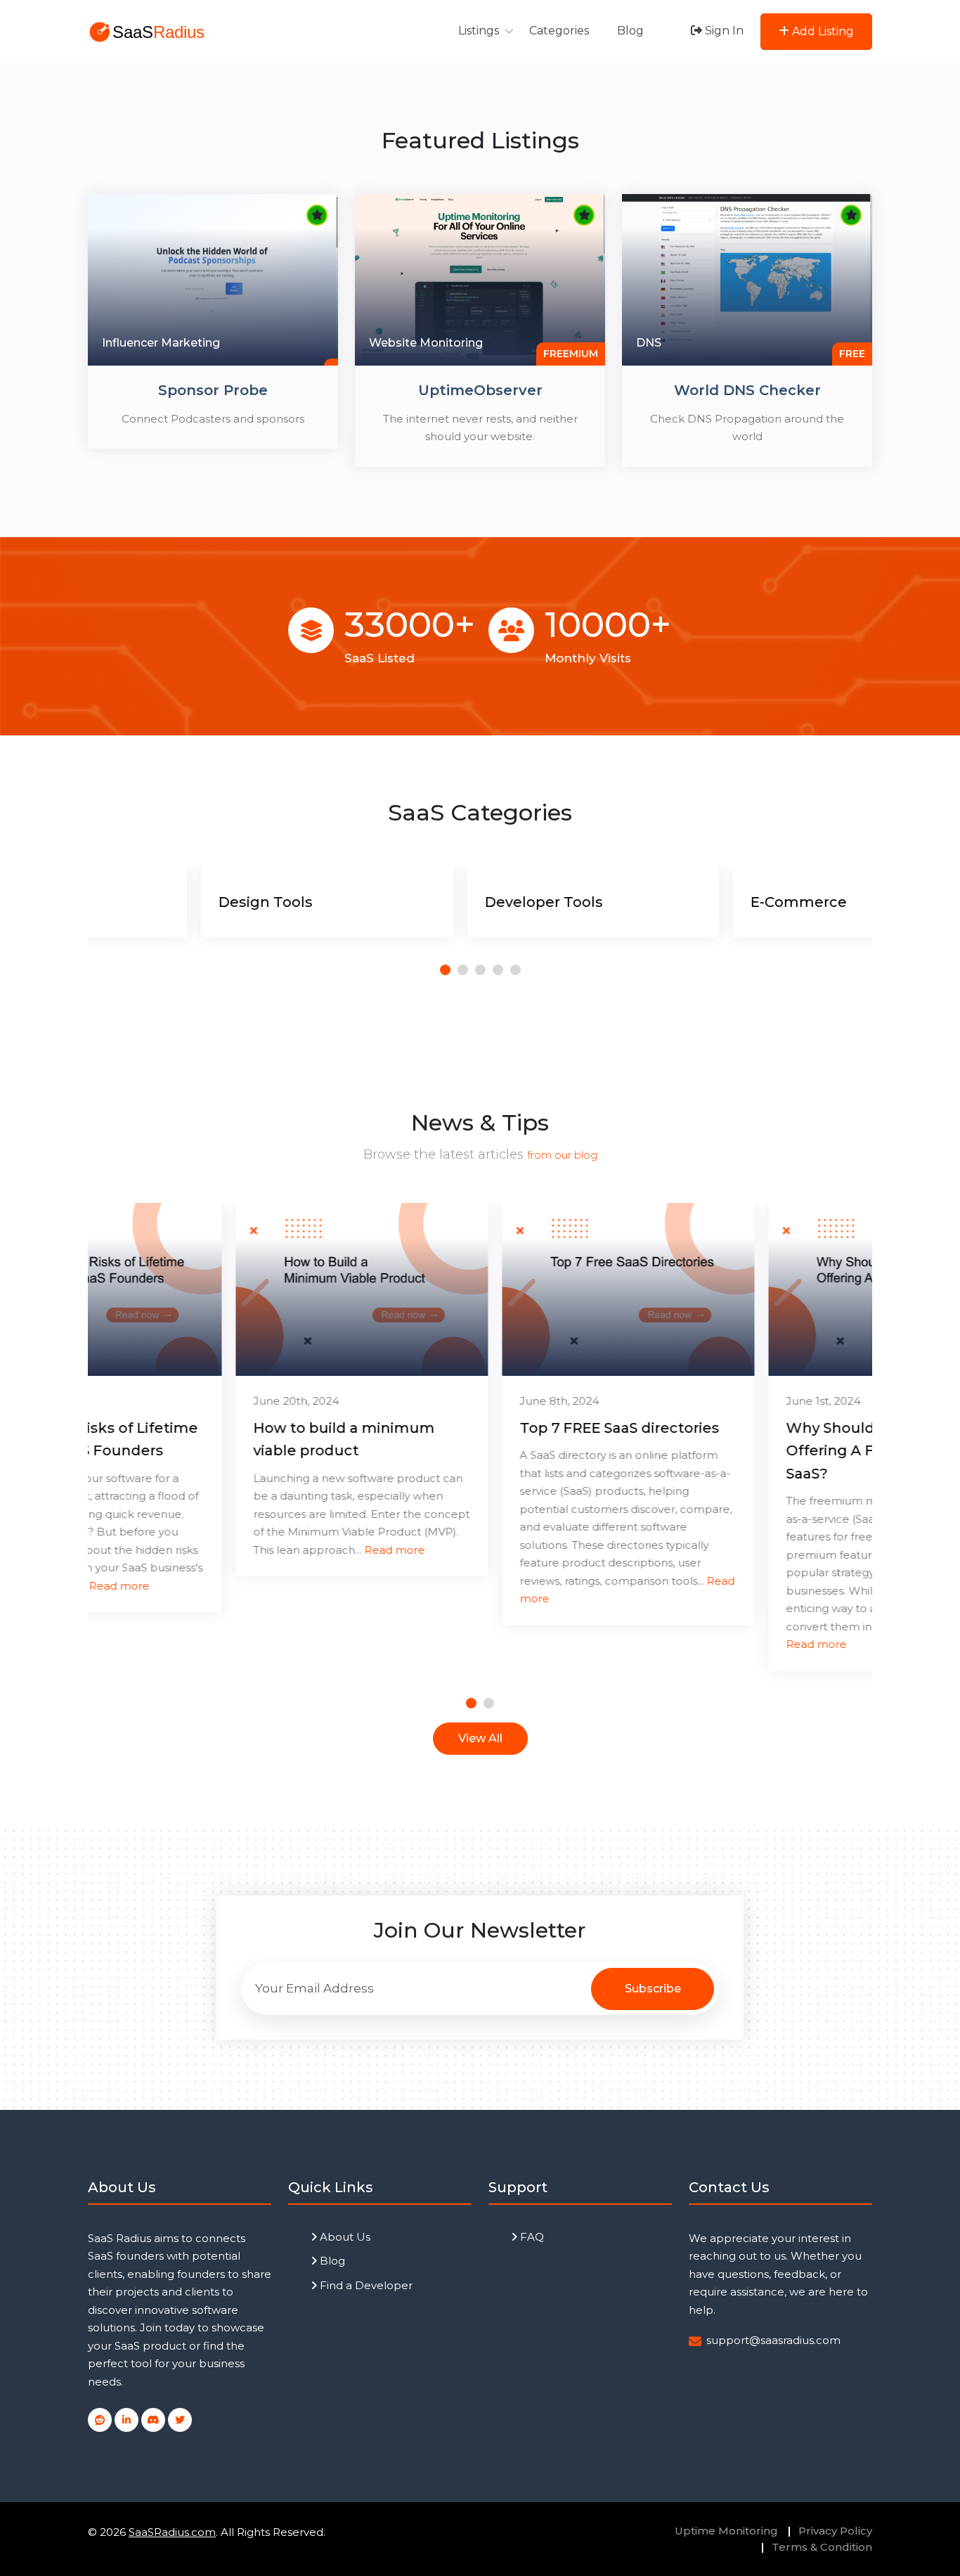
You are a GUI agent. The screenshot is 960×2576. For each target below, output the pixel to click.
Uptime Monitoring (726, 2531)
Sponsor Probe (213, 390)
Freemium (571, 354)
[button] (445, 970)
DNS (649, 343)
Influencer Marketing (161, 343)
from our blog (562, 1155)
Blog (630, 31)
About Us (344, 2237)
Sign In (723, 31)
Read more (247, 1550)
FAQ (531, 2237)
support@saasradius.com (773, 2340)
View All (480, 1738)
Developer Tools (431, 902)
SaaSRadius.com (172, 2532)
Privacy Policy (835, 2531)
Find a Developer (365, 2285)
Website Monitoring (426, 343)
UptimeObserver (480, 390)
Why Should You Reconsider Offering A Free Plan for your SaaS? (742, 1451)
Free (852, 354)
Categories (559, 31)
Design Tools (153, 902)
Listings (479, 31)
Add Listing (822, 31)
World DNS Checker (747, 390)
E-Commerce (686, 902)
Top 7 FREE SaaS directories (472, 1428)
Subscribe (653, 1989)
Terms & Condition (822, 2547)
